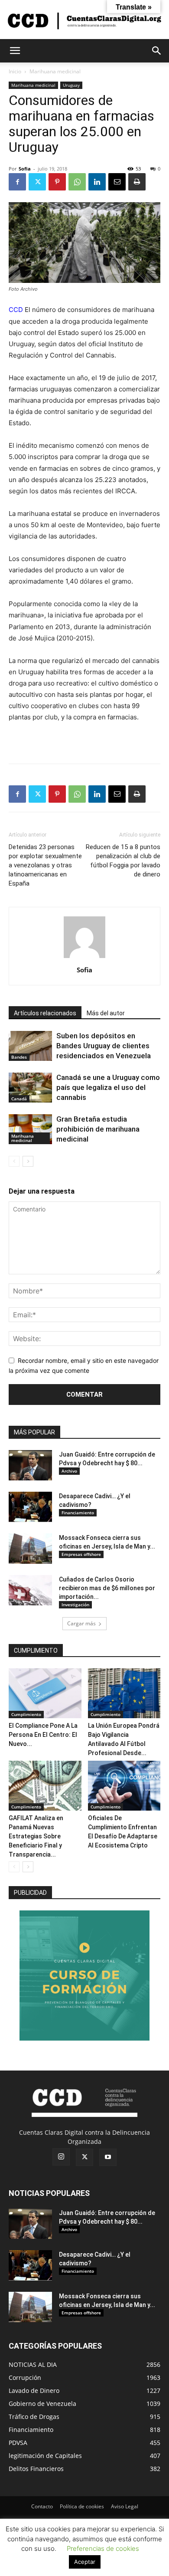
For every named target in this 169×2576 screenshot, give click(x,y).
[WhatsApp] (77, 182)
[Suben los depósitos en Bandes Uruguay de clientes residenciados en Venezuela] (30, 1046)
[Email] (117, 182)
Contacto (42, 2506)
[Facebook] (17, 182)
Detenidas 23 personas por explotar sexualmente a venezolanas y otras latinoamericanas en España (45, 865)
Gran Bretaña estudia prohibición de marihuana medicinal (98, 1129)
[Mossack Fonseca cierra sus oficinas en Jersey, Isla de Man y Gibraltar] (30, 1549)
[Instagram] (61, 2157)
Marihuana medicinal (55, 71)
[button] (15, 51)
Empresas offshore (81, 1554)
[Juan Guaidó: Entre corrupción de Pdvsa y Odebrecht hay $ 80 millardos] (30, 1465)
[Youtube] (108, 2157)
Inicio (15, 71)
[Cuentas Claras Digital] (84, 20)
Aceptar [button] (85, 2562)
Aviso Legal (125, 2506)
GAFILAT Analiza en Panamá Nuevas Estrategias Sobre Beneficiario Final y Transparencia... (36, 1836)
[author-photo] (84, 958)
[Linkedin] (97, 182)
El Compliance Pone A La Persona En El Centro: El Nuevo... (43, 1735)
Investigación (75, 1605)
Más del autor (106, 1013)
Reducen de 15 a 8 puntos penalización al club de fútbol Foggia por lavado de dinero (123, 861)
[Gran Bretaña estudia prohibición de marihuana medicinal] (30, 1129)
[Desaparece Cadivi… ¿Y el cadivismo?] (30, 1507)
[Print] (137, 182)
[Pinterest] (57, 182)
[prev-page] (14, 1161)
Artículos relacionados (45, 1013)
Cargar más (81, 1623)
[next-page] (28, 1161)
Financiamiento (78, 1513)
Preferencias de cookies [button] (103, 2548)
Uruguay (71, 85)
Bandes (19, 1057)
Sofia (25, 169)
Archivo (69, 1471)
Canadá (19, 1099)
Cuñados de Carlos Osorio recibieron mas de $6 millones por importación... (107, 1588)
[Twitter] (37, 182)
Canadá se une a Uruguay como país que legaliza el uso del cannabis (108, 1087)
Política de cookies (82, 2506)
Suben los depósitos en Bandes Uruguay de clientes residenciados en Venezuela (104, 1046)
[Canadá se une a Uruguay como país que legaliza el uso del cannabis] (30, 1088)
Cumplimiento (26, 1714)
